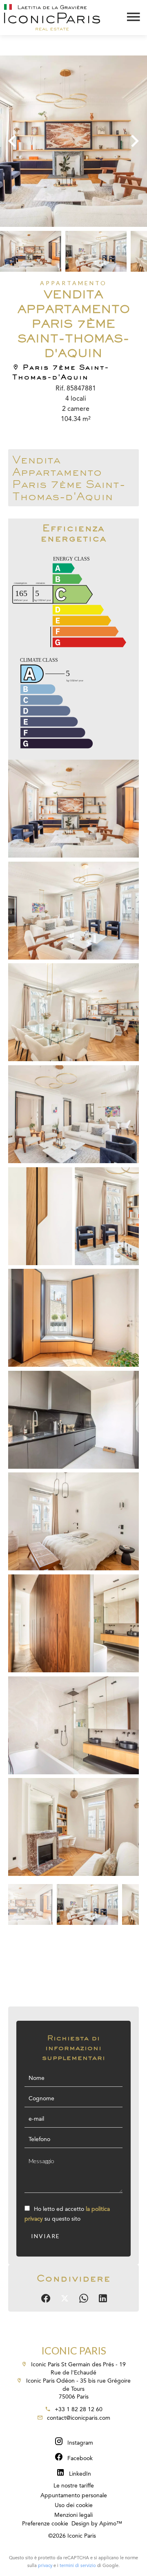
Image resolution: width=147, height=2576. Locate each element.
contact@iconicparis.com (79, 2418)
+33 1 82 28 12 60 (79, 2410)
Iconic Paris (74, 2350)
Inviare (46, 2236)
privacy (45, 2566)
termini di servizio (78, 2566)
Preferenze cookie (45, 2524)
